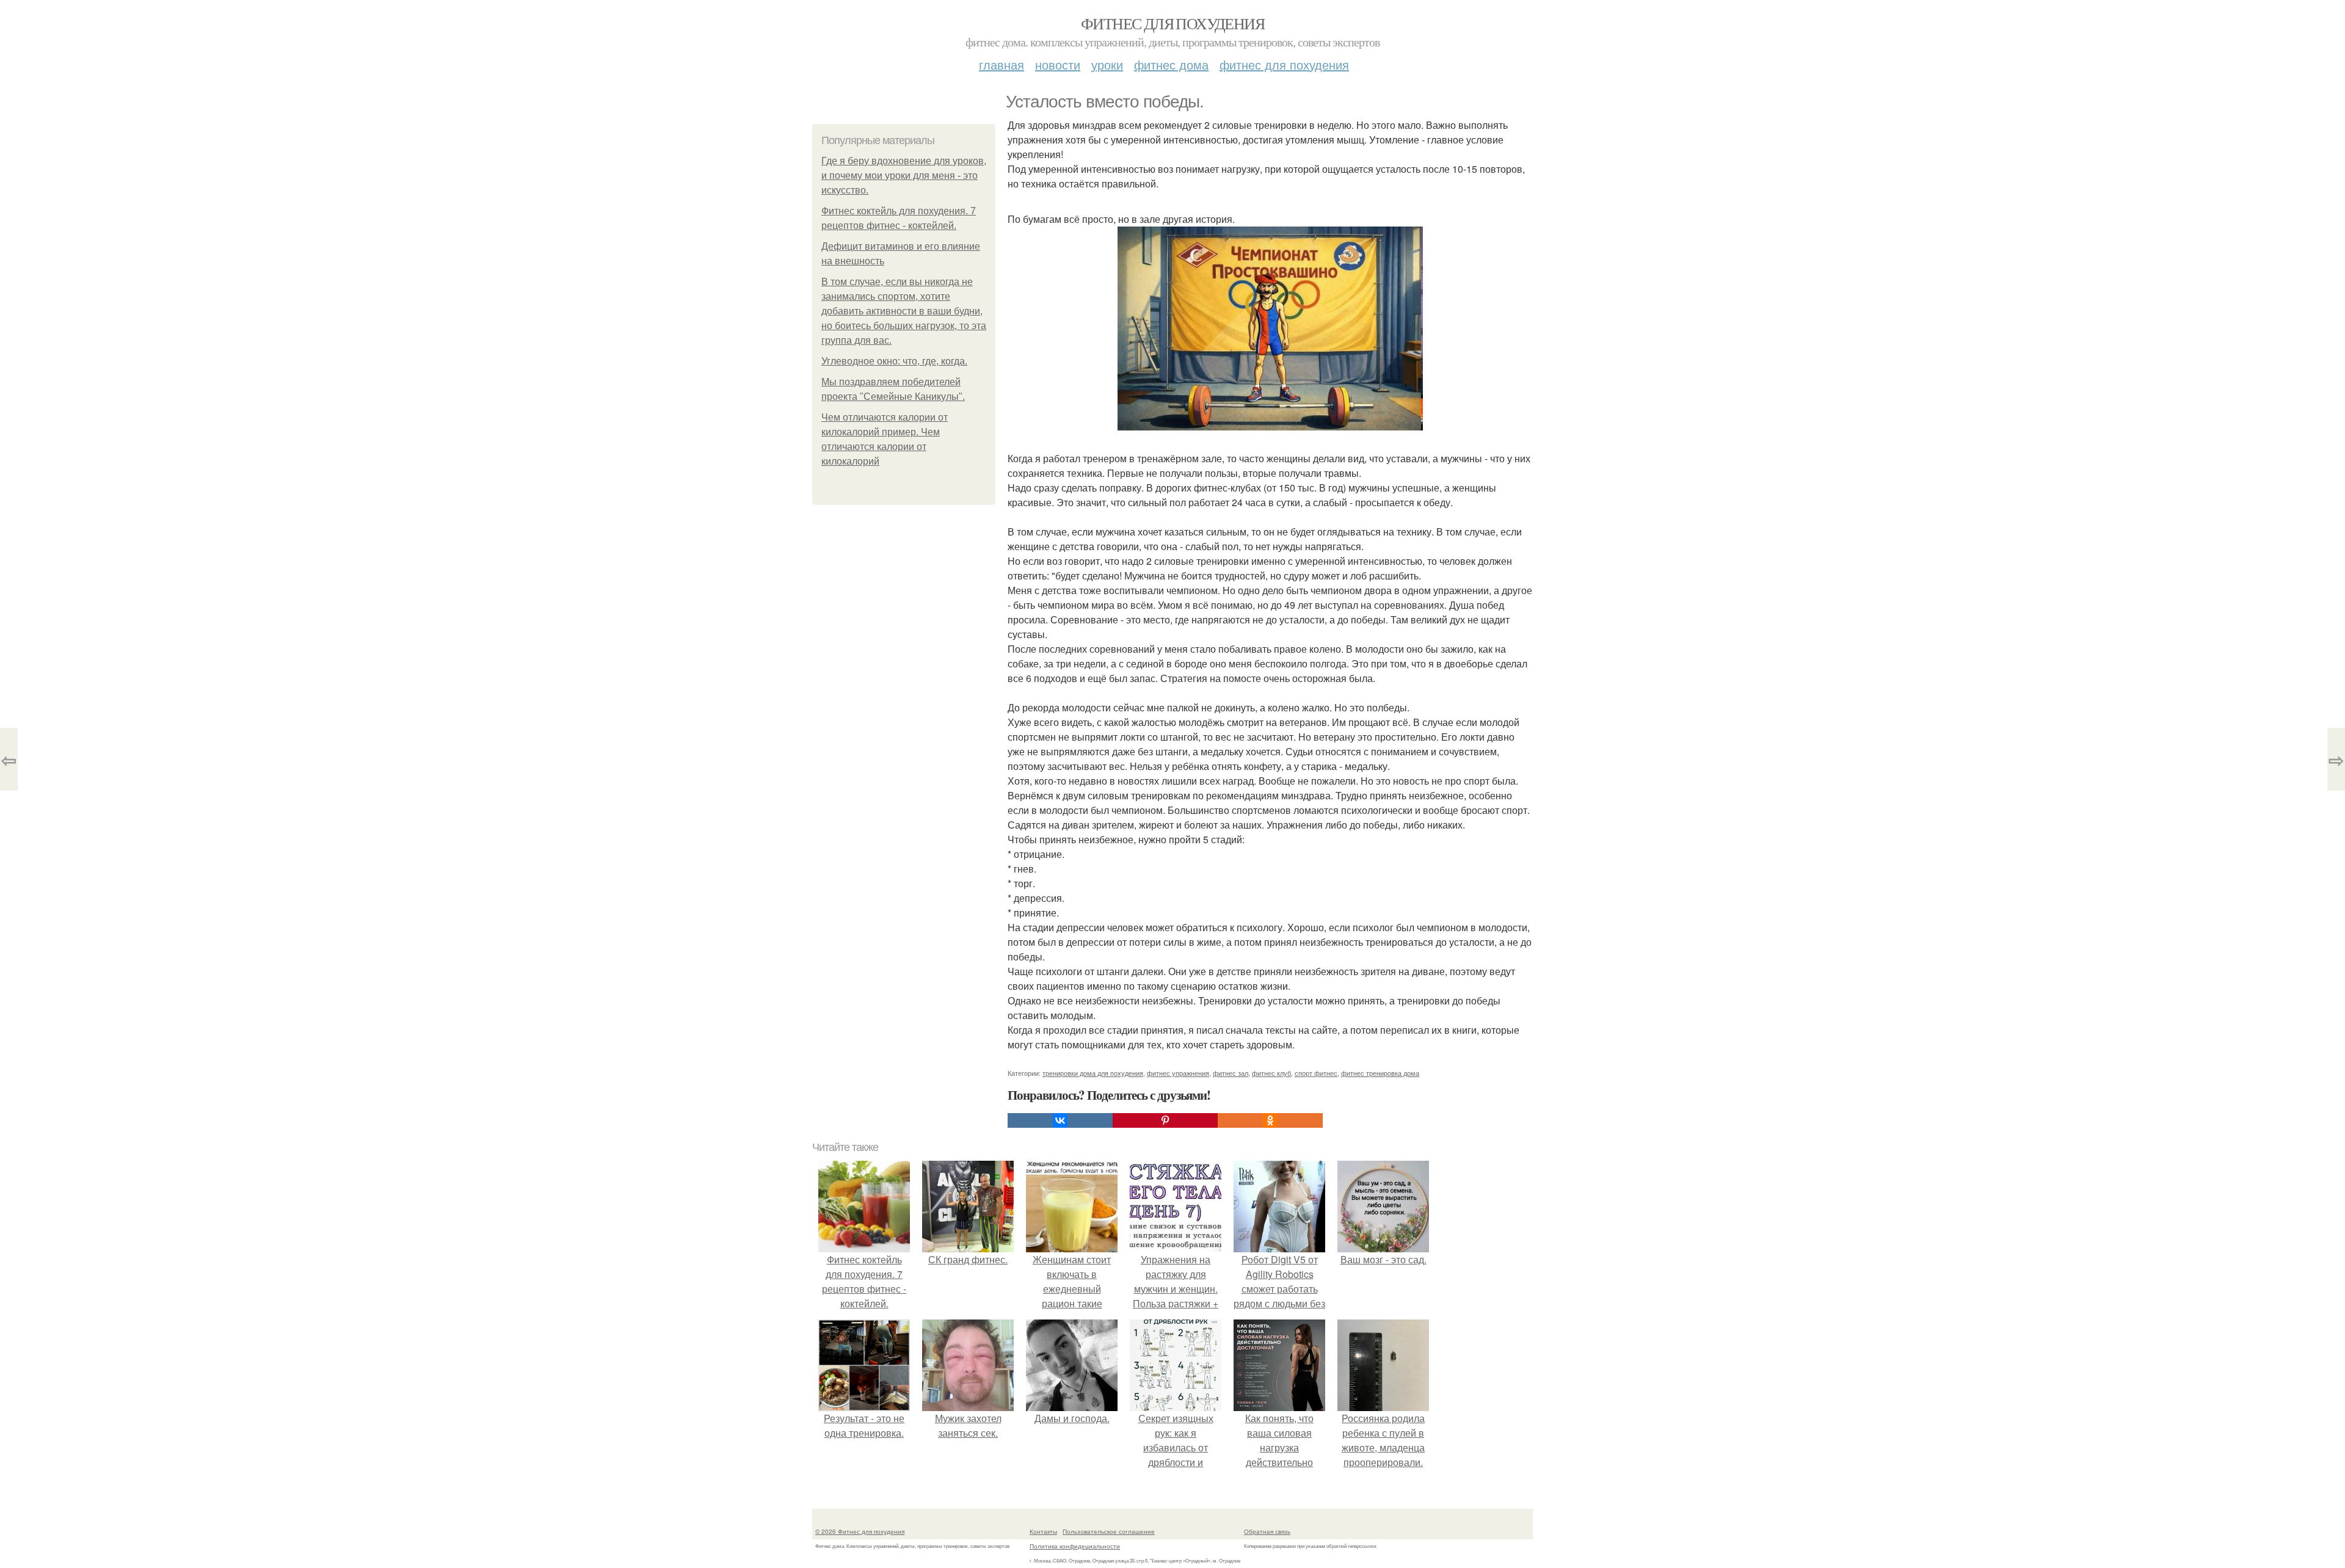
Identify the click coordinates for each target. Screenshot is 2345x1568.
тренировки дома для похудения (1093, 1073)
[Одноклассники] (1270, 1120)
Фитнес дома (1171, 64)
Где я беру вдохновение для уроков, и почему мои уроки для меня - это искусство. (904, 176)
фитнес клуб (1271, 1073)
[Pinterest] (1165, 1120)
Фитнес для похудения (1172, 23)
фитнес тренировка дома (1380, 1073)
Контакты (1043, 1531)
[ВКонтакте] (1060, 1120)
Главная (1002, 64)
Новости (1058, 64)
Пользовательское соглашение (1109, 1531)
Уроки (1107, 64)
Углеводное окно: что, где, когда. (894, 361)
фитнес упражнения (1178, 1073)
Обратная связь (1267, 1531)
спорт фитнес (1316, 1073)
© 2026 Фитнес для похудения (860, 1531)
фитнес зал (1231, 1073)
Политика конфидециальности (1075, 1546)
